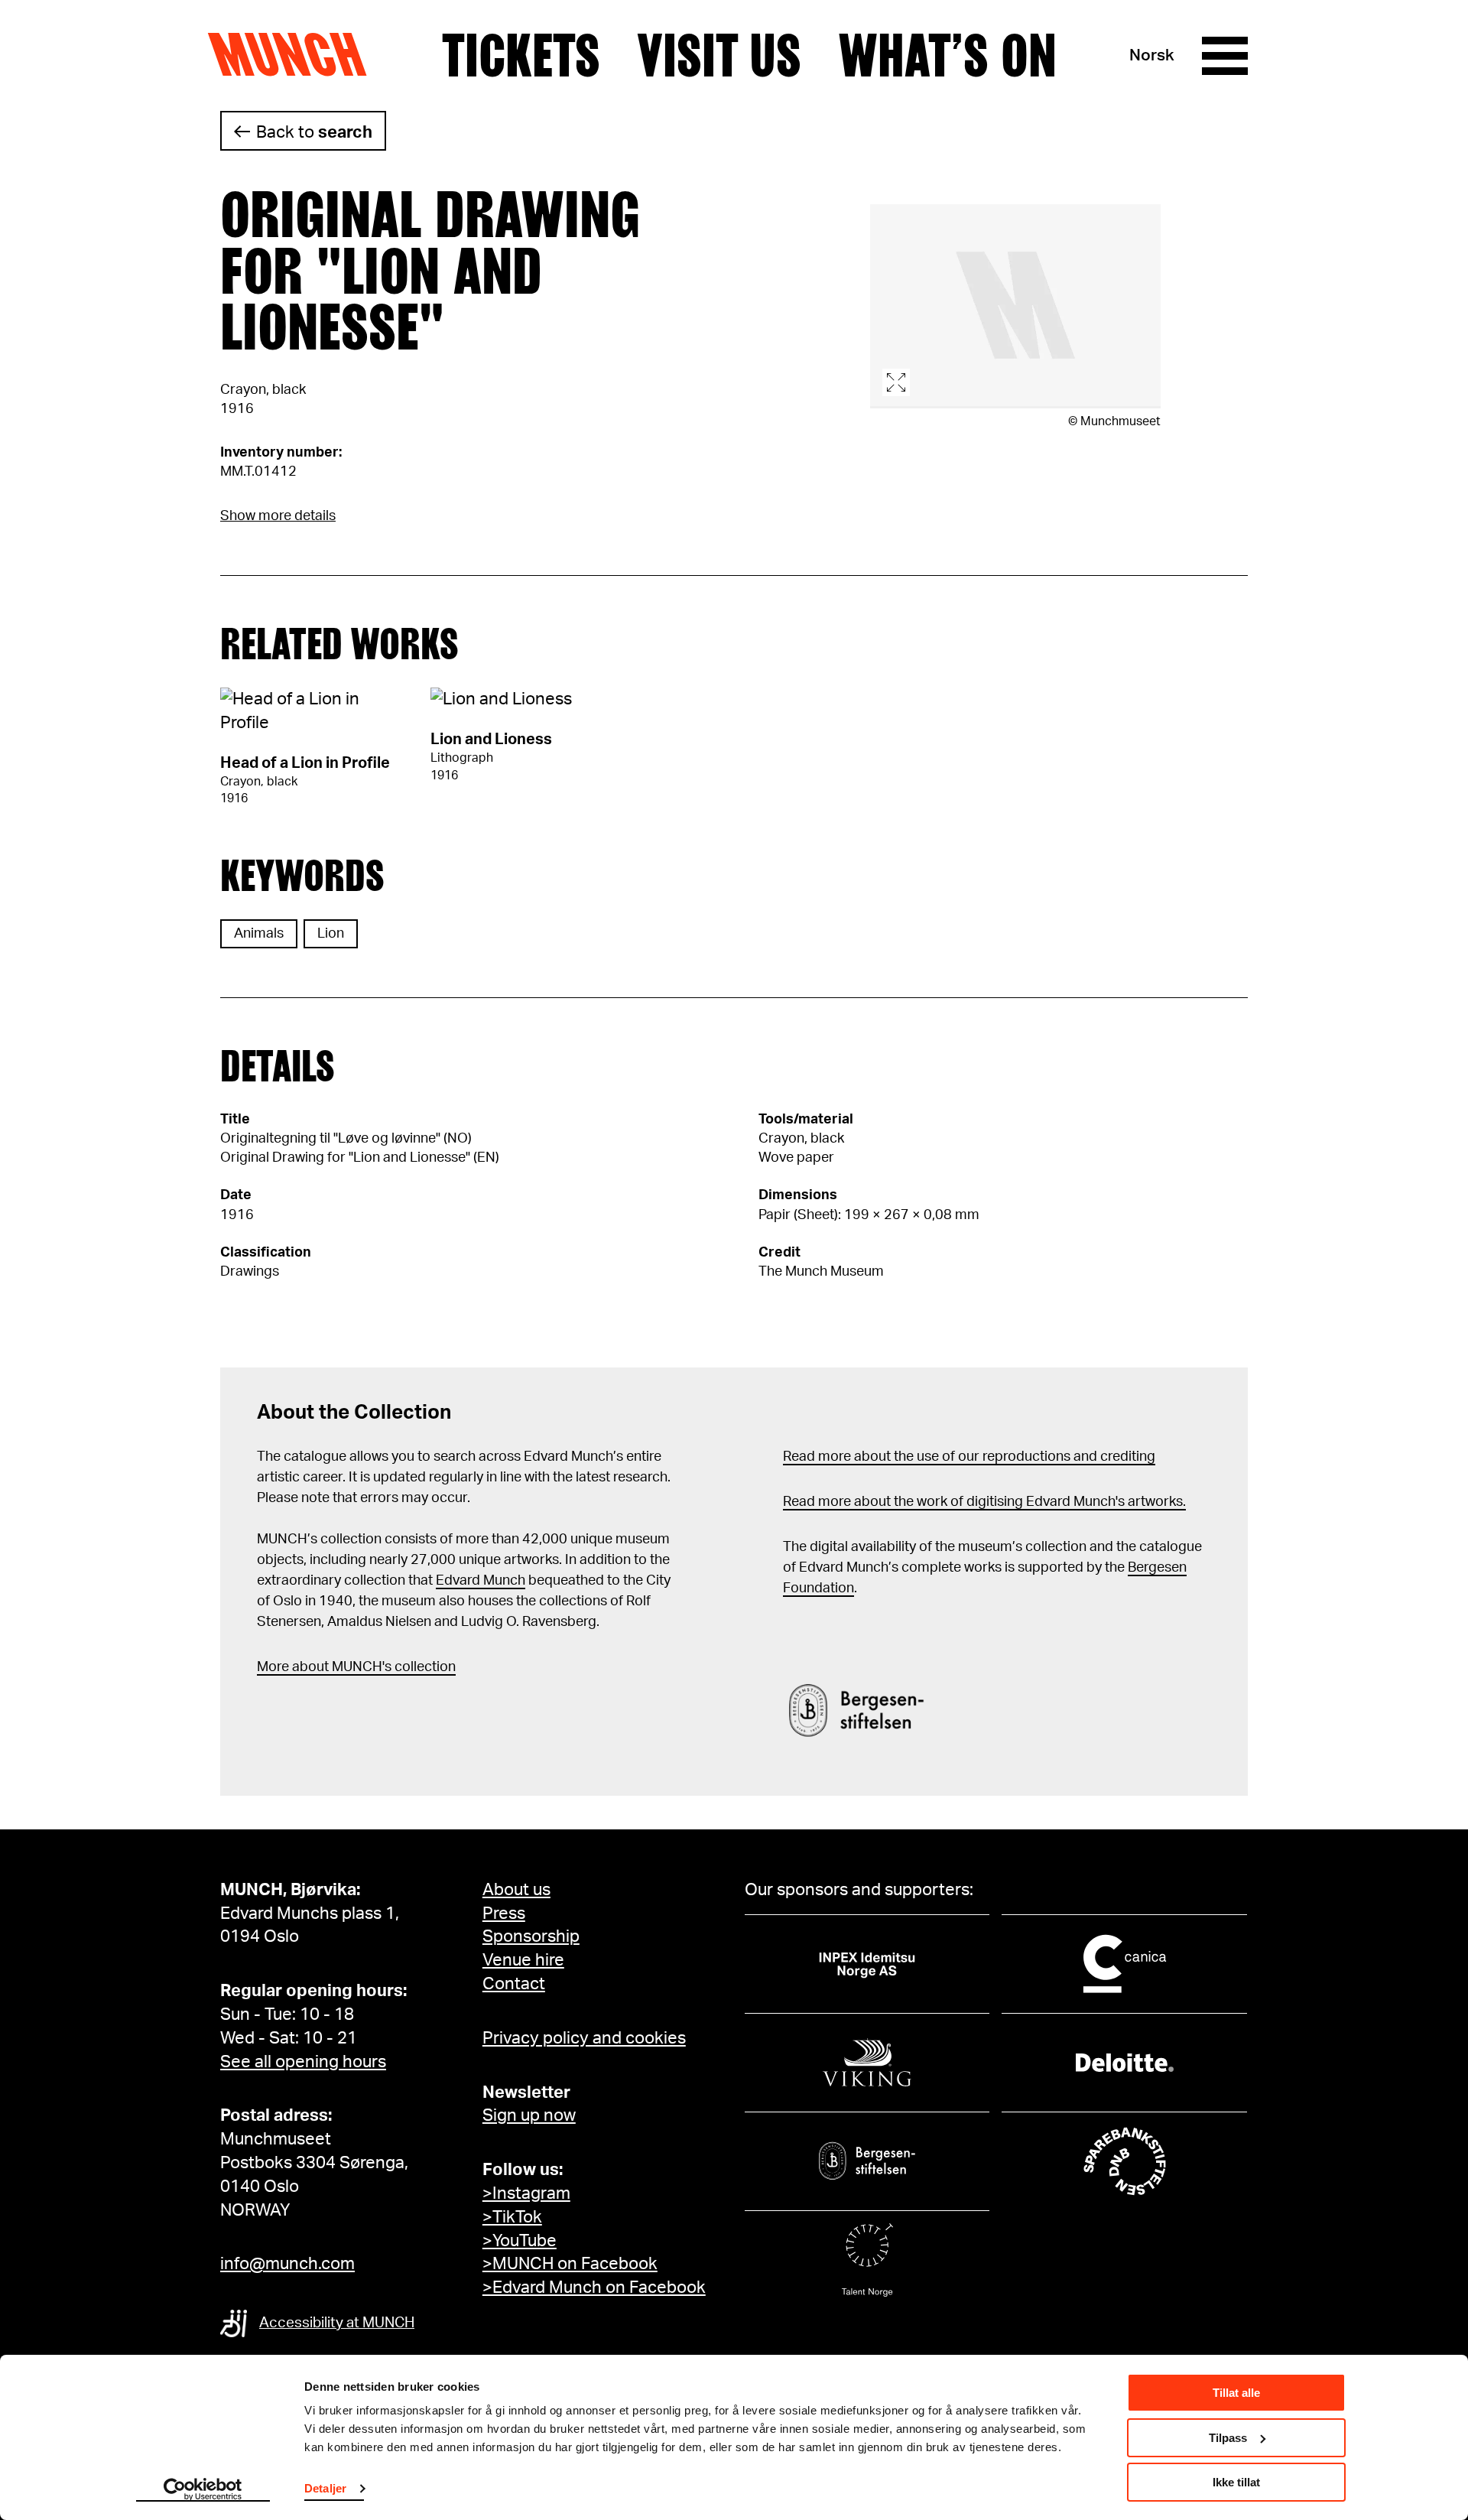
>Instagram (526, 2193)
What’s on (947, 56)
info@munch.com (287, 2264)
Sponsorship (531, 1936)
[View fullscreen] (1015, 306)
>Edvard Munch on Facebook (594, 2288)
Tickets (521, 56)
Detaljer (325, 2488)
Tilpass (1228, 2438)
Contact (514, 1984)
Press (504, 1914)
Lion (331, 934)
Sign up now (529, 2115)
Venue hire (523, 1960)
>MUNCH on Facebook (570, 2264)
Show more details (278, 516)
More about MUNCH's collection (356, 1667)
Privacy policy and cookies (584, 2038)
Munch (295, 55)
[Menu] (1225, 56)
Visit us (719, 56)
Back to (314, 132)
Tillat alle (1236, 2393)
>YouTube (520, 2241)
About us (516, 1890)
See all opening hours (303, 2062)
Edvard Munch (481, 1581)
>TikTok (512, 2217)
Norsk (1152, 55)
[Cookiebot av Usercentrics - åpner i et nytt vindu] (203, 2490)
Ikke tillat (1236, 2482)
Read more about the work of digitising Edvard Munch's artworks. (984, 1502)
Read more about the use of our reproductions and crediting (969, 1457)
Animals (259, 934)
